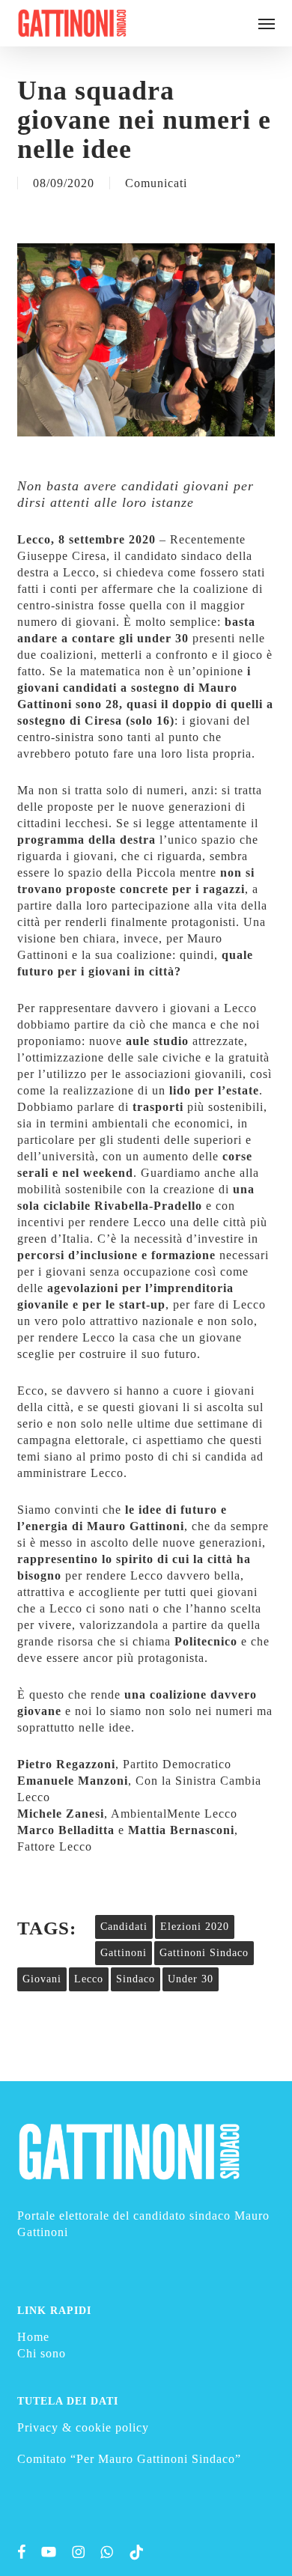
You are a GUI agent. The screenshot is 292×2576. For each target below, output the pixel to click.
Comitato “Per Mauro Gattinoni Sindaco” (129, 2459)
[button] (267, 23)
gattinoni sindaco (204, 1953)
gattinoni (124, 1953)
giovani (42, 1979)
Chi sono (42, 2353)
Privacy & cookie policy (83, 2427)
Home (33, 2337)
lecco (89, 1979)
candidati (124, 1927)
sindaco (136, 1979)
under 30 (191, 1979)
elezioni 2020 (195, 1927)
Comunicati (156, 183)
